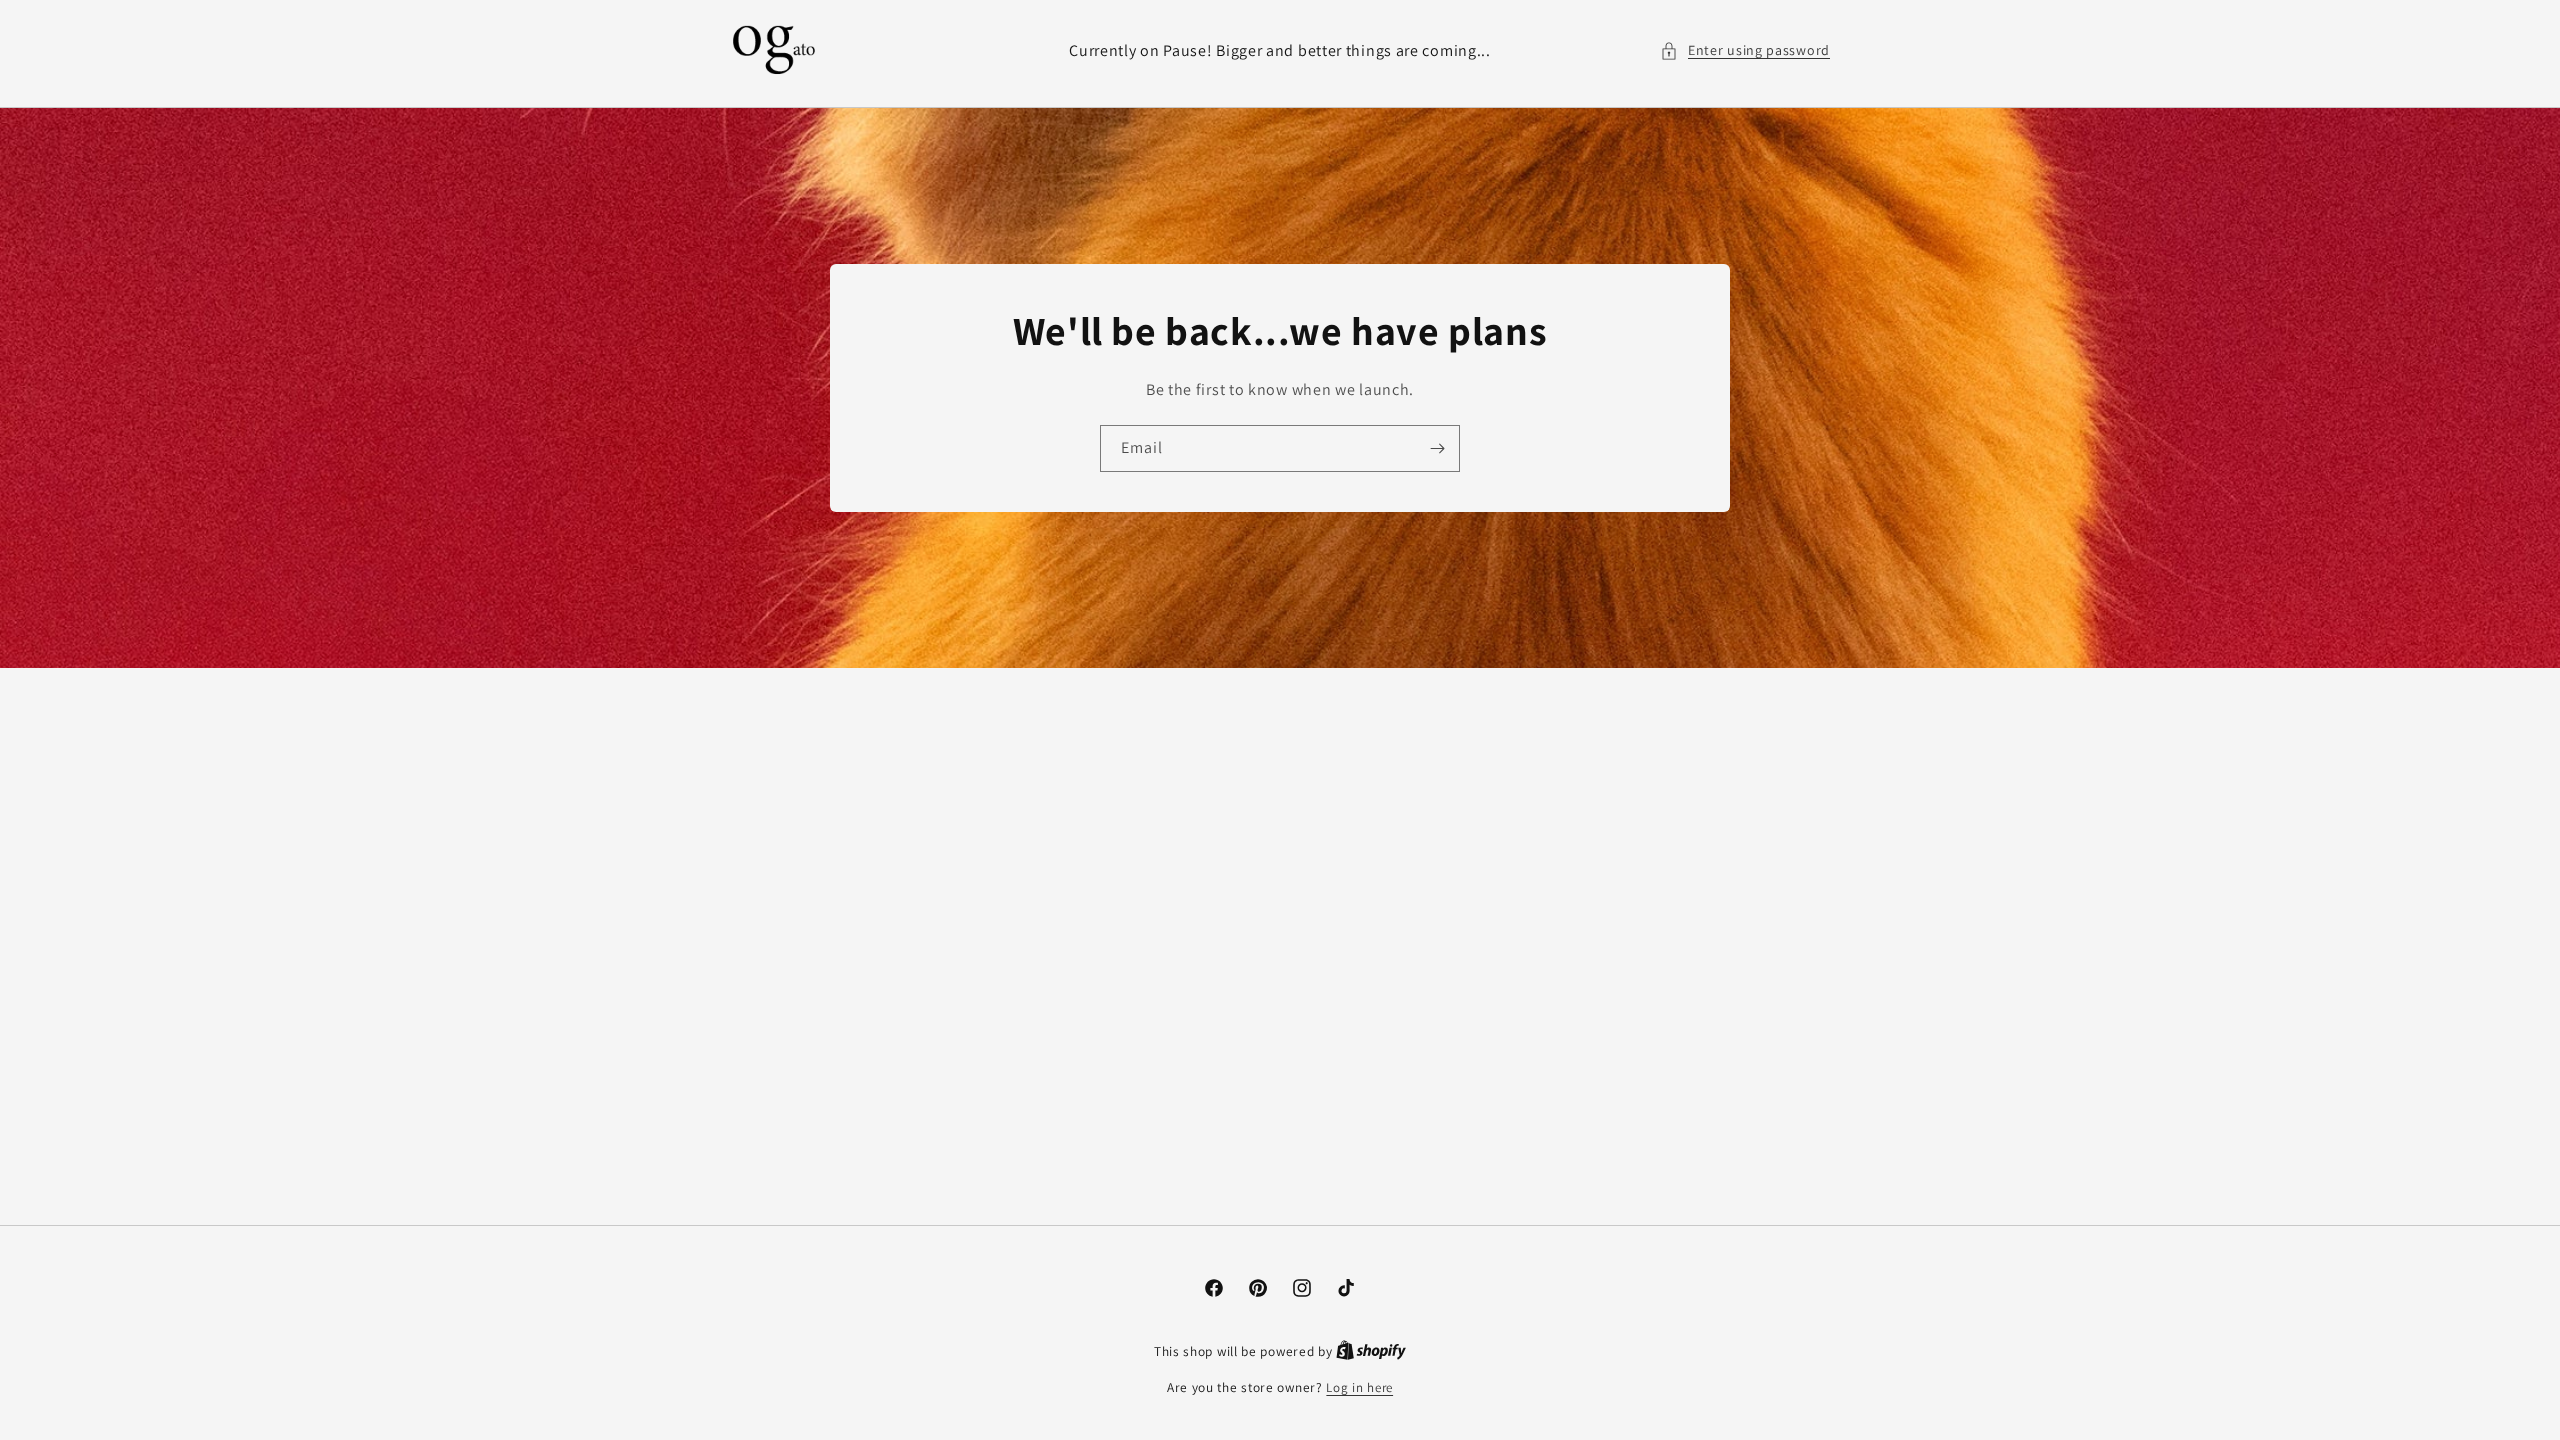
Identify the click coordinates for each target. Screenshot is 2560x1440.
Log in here (1359, 1387)
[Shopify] (1371, 1351)
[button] (1745, 50)
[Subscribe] (1437, 448)
